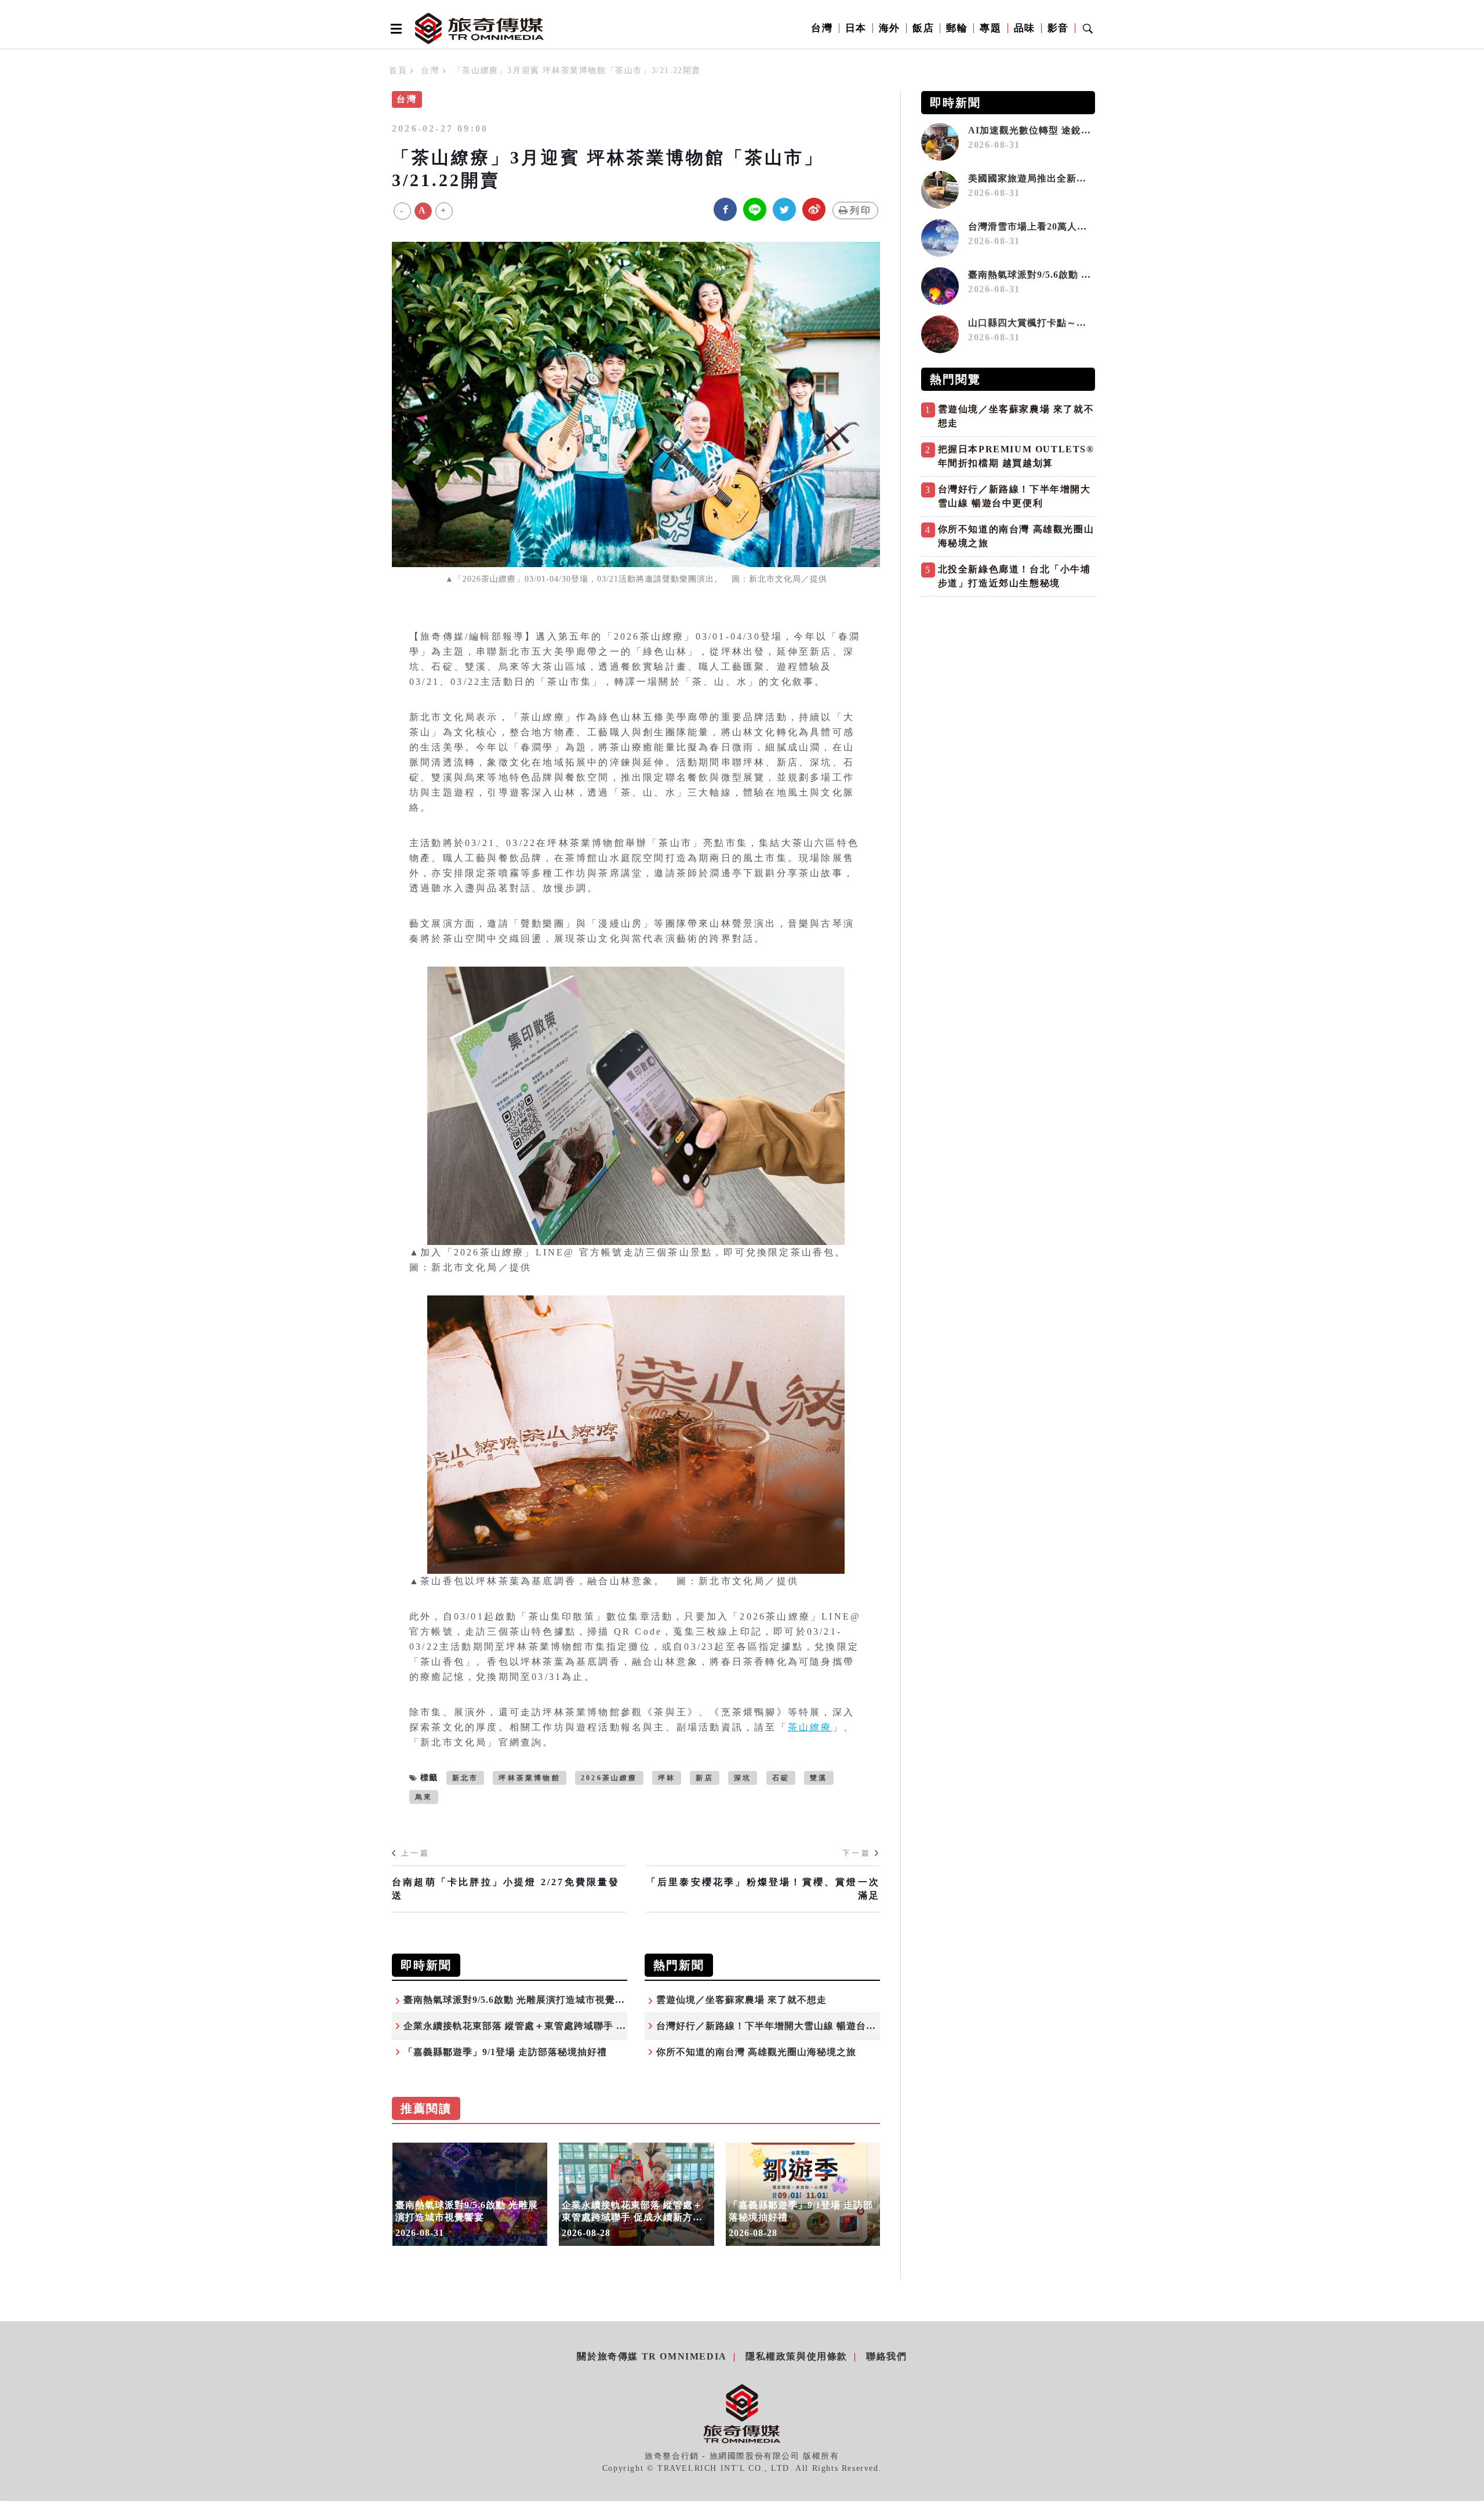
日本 (856, 28)
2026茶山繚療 (609, 1778)
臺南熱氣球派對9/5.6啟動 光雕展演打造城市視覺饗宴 (519, 2000)
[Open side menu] (394, 28)
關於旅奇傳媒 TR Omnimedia (652, 2356)
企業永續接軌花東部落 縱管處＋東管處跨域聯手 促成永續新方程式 (549, 2026)
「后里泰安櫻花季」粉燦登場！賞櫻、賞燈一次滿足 (763, 1888)
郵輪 (957, 28)
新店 (704, 1778)
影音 (1058, 28)
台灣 (822, 28)
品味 (1025, 28)
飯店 (923, 28)
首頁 (398, 70)
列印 (861, 210)
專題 (990, 28)
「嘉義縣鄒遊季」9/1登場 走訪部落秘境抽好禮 (505, 2052)
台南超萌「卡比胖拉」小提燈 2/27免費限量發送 (506, 1888)
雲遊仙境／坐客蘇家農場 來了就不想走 (741, 2000)
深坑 (743, 1778)
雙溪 (819, 1778)
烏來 (424, 1797)
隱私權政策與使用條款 (796, 2356)
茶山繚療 (810, 1727)
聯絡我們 (886, 2356)
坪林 (667, 1778)
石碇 (781, 1778)
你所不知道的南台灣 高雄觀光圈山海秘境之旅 (756, 2052)
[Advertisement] (1008, 684)
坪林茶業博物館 (529, 1778)
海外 (890, 28)
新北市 (465, 1778)
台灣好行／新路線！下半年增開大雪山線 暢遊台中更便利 (781, 2026)
